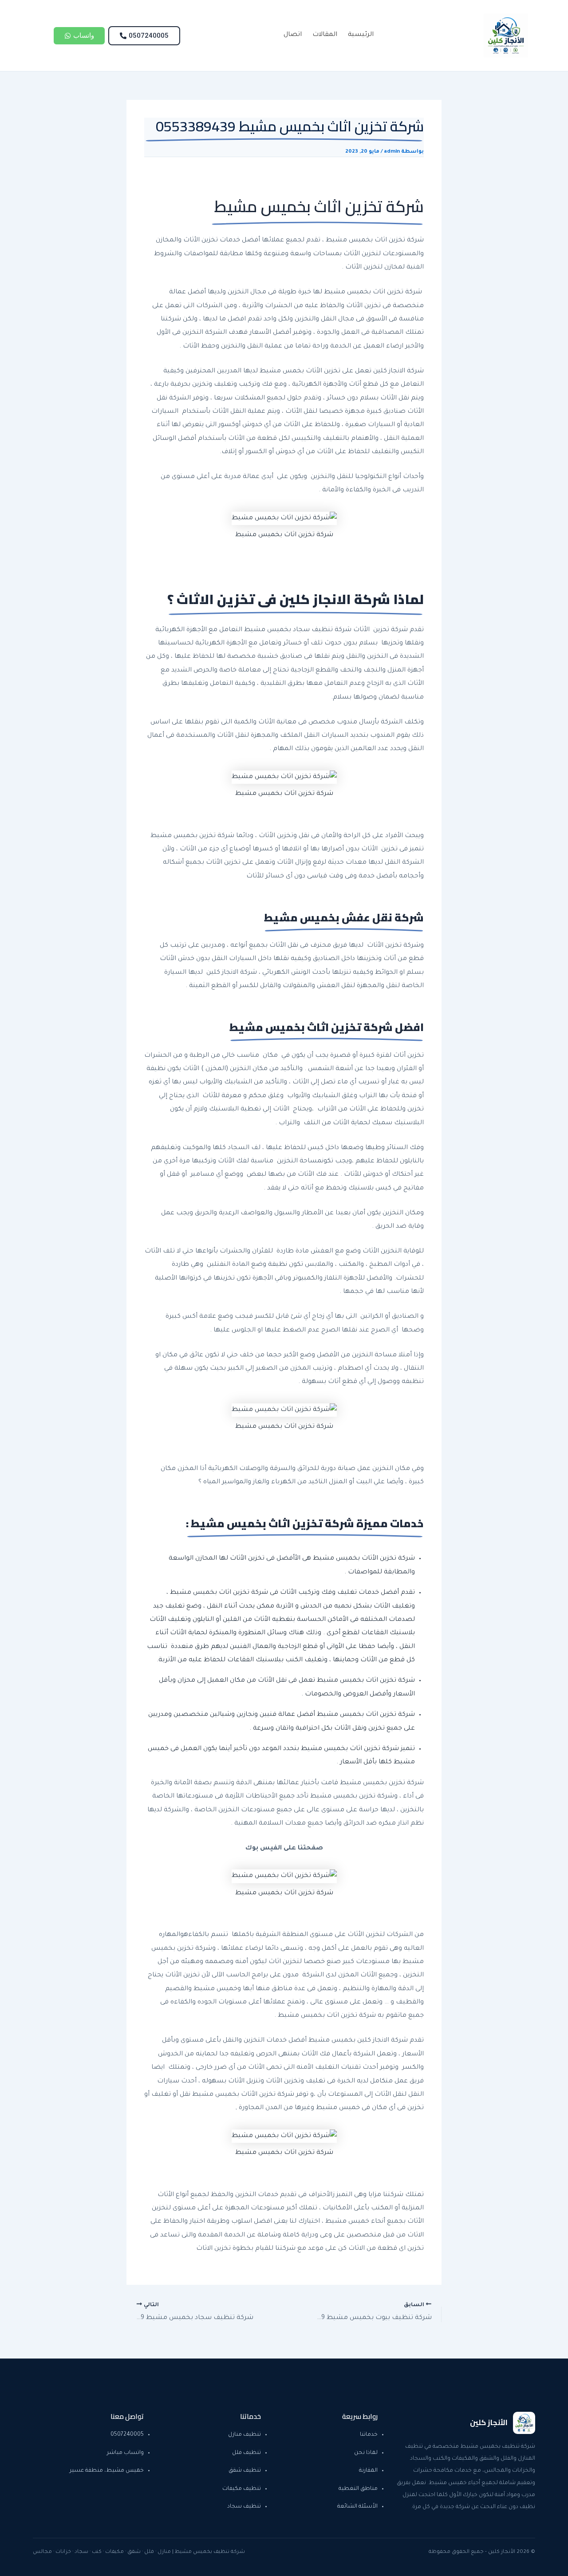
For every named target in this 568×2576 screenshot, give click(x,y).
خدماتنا (369, 2435)
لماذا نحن (366, 2453)
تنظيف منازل (245, 2435)
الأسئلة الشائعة (357, 2507)
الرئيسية (361, 35)
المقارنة (368, 2471)
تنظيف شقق (245, 2471)
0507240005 (127, 2435)
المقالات (325, 35)
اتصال (293, 35)
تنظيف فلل (247, 2453)
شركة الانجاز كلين (398, 371)
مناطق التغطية (358, 2489)
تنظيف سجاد (244, 2507)
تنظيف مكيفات (242, 2489)
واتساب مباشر (125, 2453)
